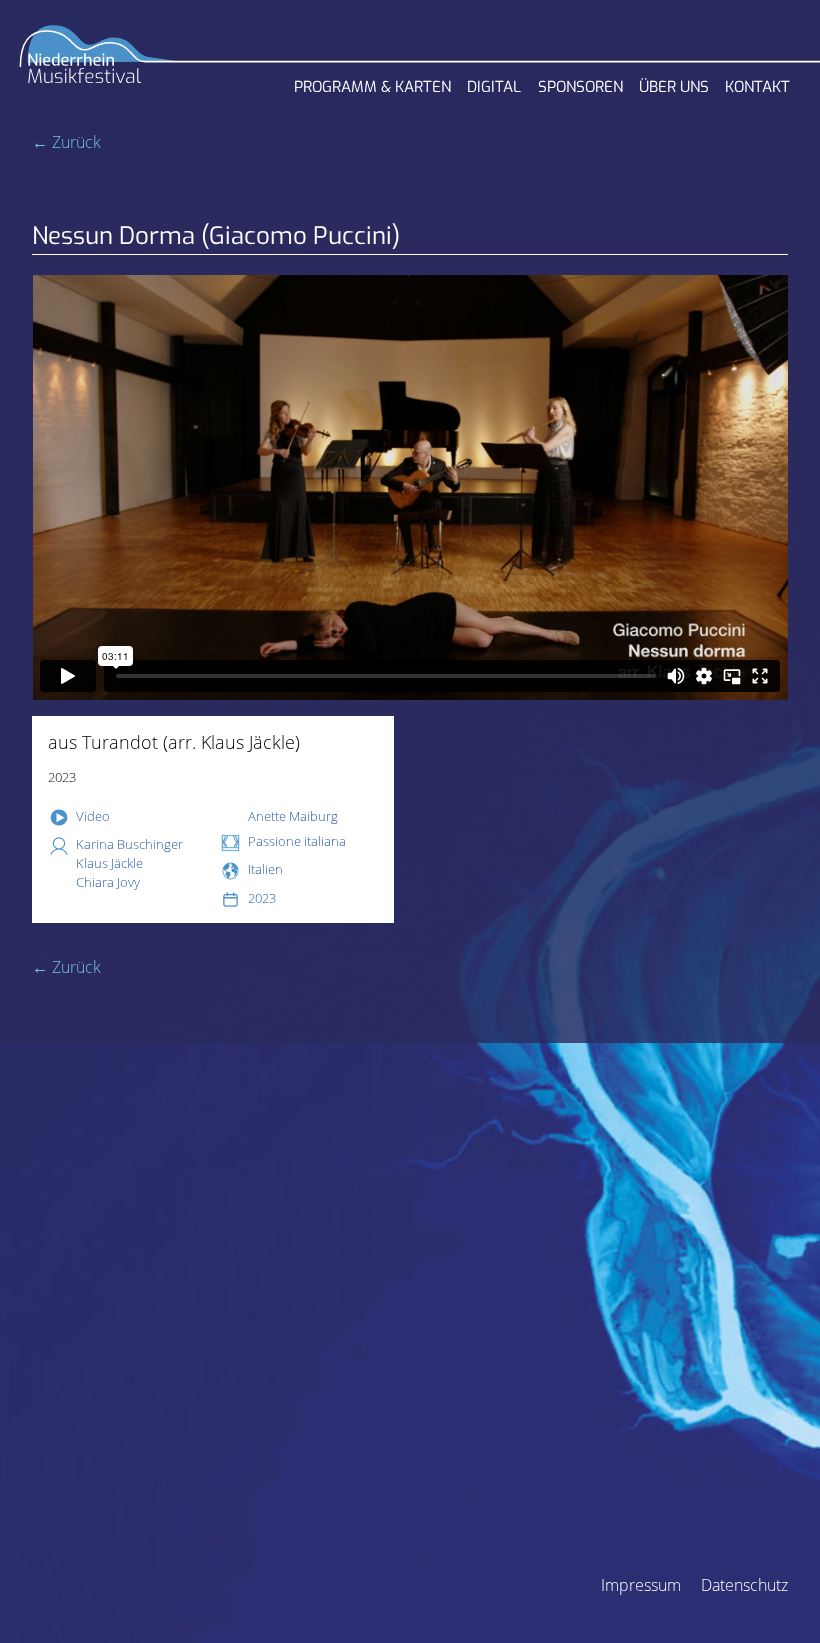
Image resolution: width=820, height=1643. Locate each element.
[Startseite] (98, 61)
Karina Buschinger (129, 844)
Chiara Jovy (108, 882)
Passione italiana (297, 841)
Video (93, 816)
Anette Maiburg (293, 816)
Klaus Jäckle (109, 863)
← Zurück (66, 142)
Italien (265, 869)
